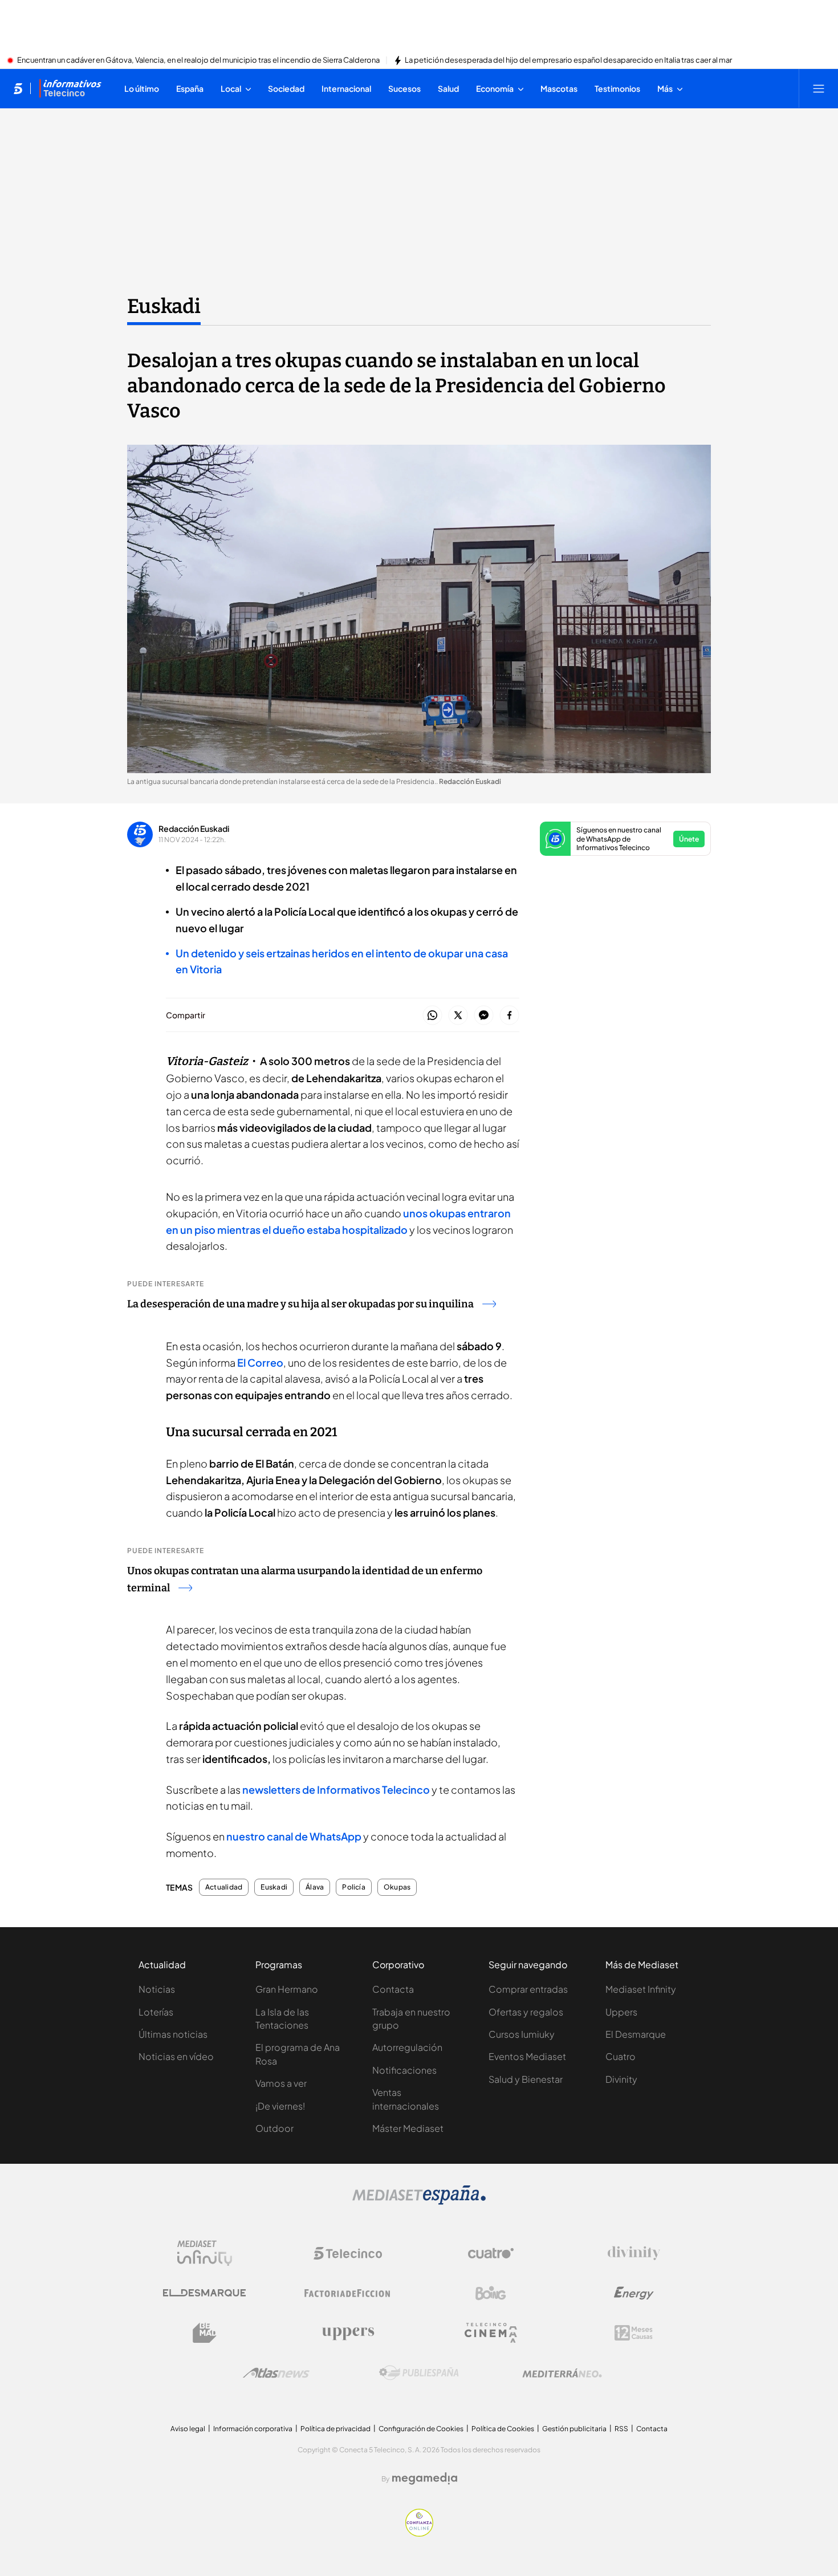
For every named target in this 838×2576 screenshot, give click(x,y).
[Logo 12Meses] (634, 2333)
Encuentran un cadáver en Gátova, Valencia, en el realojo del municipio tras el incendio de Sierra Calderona (198, 60)
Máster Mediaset (408, 2128)
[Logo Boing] (491, 2293)
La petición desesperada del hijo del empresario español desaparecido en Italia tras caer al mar (568, 60)
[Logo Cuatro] (491, 2253)
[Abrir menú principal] (819, 88)
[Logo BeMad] (205, 2333)
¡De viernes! (280, 2106)
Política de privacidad (335, 2429)
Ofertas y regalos (526, 2012)
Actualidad (224, 1887)
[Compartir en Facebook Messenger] (484, 1016)
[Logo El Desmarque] (204, 2293)
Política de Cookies (503, 2429)
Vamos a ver (281, 2083)
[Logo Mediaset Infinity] (205, 2253)
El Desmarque (636, 2034)
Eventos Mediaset (527, 2056)
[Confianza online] (419, 2533)
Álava (315, 1887)
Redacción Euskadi (194, 828)
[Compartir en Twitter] (458, 1016)
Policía (354, 1887)
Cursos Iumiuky (522, 2034)
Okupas (397, 1887)
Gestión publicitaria (574, 2429)
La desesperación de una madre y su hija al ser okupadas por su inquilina (300, 1304)
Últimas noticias (173, 2034)
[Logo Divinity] (634, 2253)
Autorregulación (407, 2047)
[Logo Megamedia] (425, 2479)
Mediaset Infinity (641, 1989)
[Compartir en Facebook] (509, 1016)
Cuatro (621, 2056)
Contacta (393, 1989)
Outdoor (274, 2128)
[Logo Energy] (634, 2293)
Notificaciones (404, 2070)
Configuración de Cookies (421, 2429)
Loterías (156, 2012)
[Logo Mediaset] (419, 2201)
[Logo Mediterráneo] (562, 2373)
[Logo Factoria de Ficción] (348, 2293)
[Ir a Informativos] (70, 88)
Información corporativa (253, 2429)
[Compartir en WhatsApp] (432, 1016)
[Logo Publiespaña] (419, 2373)
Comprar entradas (528, 1989)
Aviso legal (188, 2429)
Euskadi (164, 306)
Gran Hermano (287, 1989)
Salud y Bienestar (526, 2079)
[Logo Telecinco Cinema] (491, 2333)
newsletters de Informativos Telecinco (336, 1789)
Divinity (621, 2079)
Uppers (621, 2012)
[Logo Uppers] (348, 2333)
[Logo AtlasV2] (276, 2373)
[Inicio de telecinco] (18, 88)
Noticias (157, 1989)
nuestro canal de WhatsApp (295, 1836)
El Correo (260, 1362)
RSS (621, 2429)
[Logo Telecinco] (348, 2253)
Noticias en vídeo (176, 2056)
